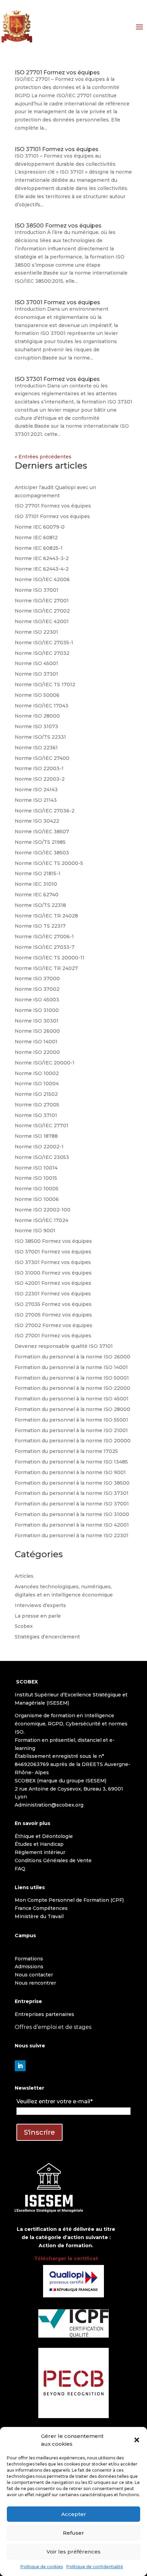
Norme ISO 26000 (37, 1031)
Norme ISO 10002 (37, 1073)
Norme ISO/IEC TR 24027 (46, 968)
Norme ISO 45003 (37, 1000)
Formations (29, 1959)
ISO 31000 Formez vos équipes (53, 1273)
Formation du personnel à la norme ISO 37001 (72, 1504)
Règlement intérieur (40, 1852)
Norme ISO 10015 (36, 1178)
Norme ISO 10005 (37, 1189)
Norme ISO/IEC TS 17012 (45, 685)
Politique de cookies (42, 2567)
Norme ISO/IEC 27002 (42, 611)
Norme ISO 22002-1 (39, 1147)
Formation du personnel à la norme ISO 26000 (72, 1357)
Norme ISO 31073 (36, 726)
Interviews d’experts (40, 1605)
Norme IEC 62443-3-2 (42, 558)
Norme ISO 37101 (36, 1115)
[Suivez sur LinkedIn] (20, 2066)
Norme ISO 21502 (36, 1094)
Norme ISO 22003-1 (39, 768)
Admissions (29, 1967)
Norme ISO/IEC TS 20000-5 (49, 863)
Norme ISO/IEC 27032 (42, 653)
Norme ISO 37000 (37, 978)
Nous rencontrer (35, 1983)
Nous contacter (34, 1975)
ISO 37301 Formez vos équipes (57, 379)
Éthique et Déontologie (44, 1836)
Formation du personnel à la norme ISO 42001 (72, 1525)
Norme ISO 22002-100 (43, 1210)
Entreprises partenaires (44, 2014)
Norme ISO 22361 (36, 748)
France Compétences (41, 1908)
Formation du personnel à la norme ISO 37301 (72, 1493)
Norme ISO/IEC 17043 (42, 706)
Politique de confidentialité (95, 2567)
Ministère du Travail (39, 1916)
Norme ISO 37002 (37, 989)
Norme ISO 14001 (36, 1042)
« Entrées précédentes (43, 457)
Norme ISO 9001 (35, 1231)
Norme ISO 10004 (37, 1084)
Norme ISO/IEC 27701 (42, 1125)
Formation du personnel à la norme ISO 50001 (72, 1378)
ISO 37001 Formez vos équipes (57, 302)
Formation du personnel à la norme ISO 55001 (71, 1420)
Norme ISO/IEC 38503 (42, 853)
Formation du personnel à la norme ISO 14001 (71, 1367)
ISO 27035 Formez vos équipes (53, 1304)
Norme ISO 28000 (37, 716)
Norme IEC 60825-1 (39, 548)
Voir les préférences (73, 2552)
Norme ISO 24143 (36, 790)
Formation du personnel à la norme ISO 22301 (72, 1535)
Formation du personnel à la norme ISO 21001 (71, 1430)
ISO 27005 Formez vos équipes (53, 1315)
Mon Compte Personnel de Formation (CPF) (69, 1900)
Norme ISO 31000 (37, 1010)
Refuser (73, 2533)
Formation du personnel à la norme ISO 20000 (73, 1441)
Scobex (24, 1626)
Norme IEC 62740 (37, 895)
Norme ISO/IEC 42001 (42, 621)
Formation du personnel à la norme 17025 (66, 1451)
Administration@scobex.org (49, 1805)
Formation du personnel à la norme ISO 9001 (70, 1472)
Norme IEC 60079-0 (40, 527)
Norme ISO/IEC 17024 (42, 1220)
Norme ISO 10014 (36, 1168)
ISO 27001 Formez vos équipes (53, 1336)
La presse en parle (38, 1616)
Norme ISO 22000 (37, 1052)
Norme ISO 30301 (37, 1021)
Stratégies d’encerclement (47, 1637)
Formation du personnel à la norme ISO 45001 (72, 1399)
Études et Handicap (39, 1844)
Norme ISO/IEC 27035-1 (44, 643)
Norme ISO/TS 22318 (40, 905)
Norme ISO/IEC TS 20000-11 (50, 958)
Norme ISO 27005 (37, 1105)
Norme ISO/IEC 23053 (42, 1157)
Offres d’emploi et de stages (53, 2027)
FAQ (20, 1869)
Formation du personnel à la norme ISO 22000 (72, 1388)
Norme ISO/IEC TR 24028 (46, 916)
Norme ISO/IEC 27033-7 (45, 947)
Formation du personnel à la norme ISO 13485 (71, 1462)
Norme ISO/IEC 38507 (42, 831)
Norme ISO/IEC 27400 (42, 758)
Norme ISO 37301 (36, 674)
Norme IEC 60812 (36, 538)
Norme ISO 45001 (36, 663)
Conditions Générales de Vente (53, 1860)
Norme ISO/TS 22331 (40, 737)
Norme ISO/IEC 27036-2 (45, 811)
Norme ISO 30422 (37, 821)
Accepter (74, 2514)
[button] (137, 2440)
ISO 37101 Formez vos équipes (57, 149)
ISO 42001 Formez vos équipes (53, 1283)
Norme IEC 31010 (36, 884)
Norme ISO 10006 (37, 1199)
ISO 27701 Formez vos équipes (57, 72)
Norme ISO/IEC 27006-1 (44, 937)
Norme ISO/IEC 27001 (42, 601)
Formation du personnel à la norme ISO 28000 (72, 1409)
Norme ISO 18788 (36, 1136)
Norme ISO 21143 (36, 800)
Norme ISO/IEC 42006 (42, 579)
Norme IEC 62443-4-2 (42, 569)
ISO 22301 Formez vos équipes (53, 1294)
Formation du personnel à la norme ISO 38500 (72, 1483)
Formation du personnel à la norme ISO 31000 (72, 1514)
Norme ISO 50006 (37, 695)
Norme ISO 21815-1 (38, 873)
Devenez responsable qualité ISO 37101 (64, 1346)
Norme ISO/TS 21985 (40, 842)
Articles (24, 1576)
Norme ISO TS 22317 (40, 926)
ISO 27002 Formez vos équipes (54, 1325)
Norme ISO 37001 (37, 590)
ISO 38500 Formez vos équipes (58, 226)
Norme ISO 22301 (36, 632)
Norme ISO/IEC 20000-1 (45, 1063)
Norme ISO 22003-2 (40, 779)
